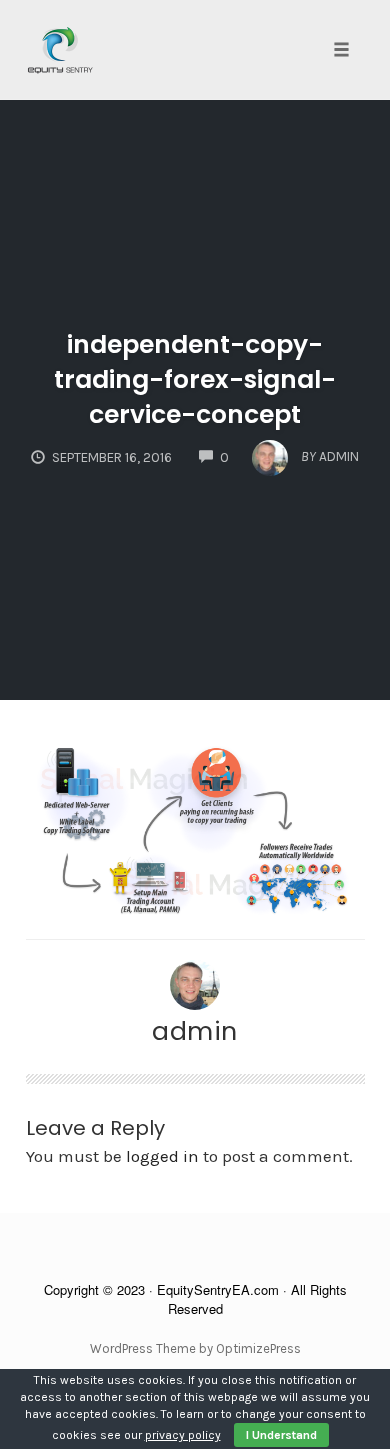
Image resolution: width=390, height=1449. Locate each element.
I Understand (281, 1435)
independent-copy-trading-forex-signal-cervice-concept (195, 379)
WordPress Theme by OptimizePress (195, 1348)
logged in (162, 1156)
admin (195, 1031)
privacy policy (183, 1435)
